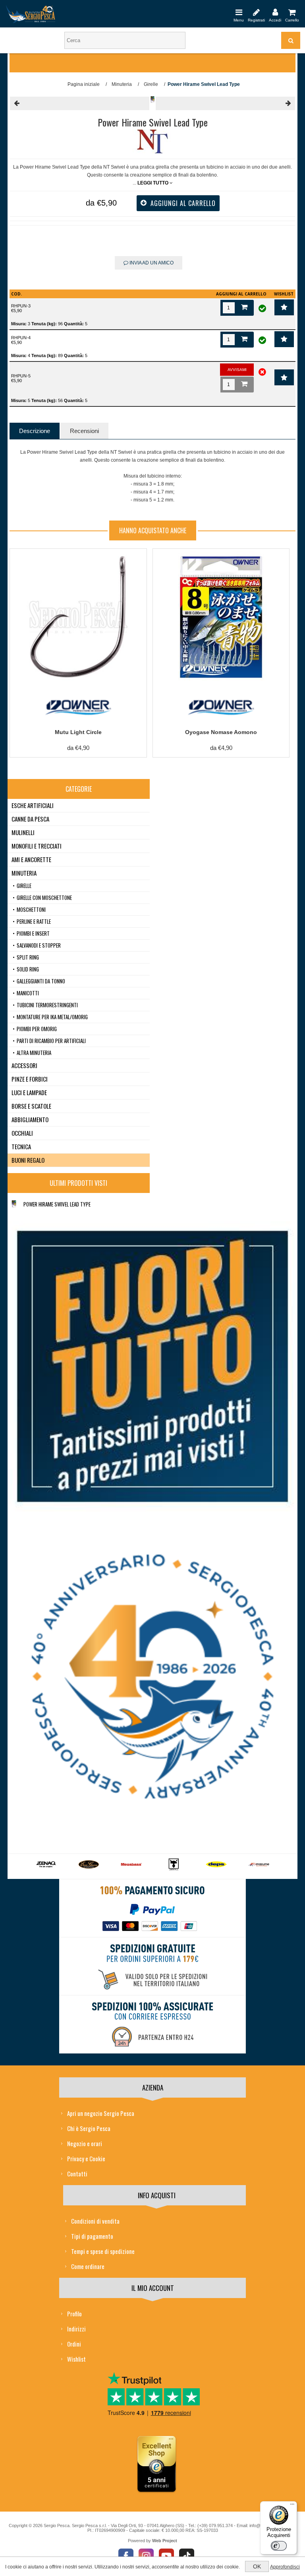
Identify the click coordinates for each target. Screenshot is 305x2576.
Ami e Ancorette (31, 859)
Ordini (74, 2344)
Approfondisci (285, 2567)
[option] (46, 1867)
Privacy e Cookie (86, 2158)
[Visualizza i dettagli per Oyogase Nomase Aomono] (221, 617)
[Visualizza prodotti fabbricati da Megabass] (131, 1865)
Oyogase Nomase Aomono (221, 732)
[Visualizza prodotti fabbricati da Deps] (216, 1865)
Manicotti (28, 993)
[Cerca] (291, 40)
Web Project (165, 2541)
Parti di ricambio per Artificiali (51, 1041)
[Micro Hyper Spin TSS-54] (80, 103)
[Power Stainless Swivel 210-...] (225, 103)
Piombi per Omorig (37, 1029)
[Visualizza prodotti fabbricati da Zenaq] (46, 1865)
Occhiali (22, 1133)
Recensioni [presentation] (84, 431)
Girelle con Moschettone (44, 898)
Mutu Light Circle (78, 732)
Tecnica (21, 1146)
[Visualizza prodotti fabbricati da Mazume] (259, 1865)
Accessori (24, 1065)
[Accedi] (275, 12)
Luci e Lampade (29, 1092)
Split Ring (28, 957)
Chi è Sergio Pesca (89, 2128)
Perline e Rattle (34, 921)
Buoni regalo (28, 1160)
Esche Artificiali (33, 805)
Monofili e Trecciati (37, 846)
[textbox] (125, 40)
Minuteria (24, 873)
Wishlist (76, 2359)
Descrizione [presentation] (35, 431)
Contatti (77, 2174)
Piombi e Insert (33, 933)
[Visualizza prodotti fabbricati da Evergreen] (89, 1865)
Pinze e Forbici (30, 1079)
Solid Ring (28, 969)
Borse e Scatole (31, 1106)
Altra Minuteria (34, 1053)
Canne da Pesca (30, 819)
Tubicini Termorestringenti (47, 1005)
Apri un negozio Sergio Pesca (101, 2113)
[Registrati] (256, 12)
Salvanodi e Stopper (39, 945)
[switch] (279, 2546)
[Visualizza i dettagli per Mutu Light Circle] (78, 617)
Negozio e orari (85, 2143)
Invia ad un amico (151, 263)
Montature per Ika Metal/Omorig (52, 1017)
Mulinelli (23, 832)
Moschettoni (31, 909)
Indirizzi (76, 2329)
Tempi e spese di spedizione (103, 2251)
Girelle (24, 886)
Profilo (74, 2314)
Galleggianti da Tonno (41, 981)
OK (257, 2566)
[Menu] (239, 12)
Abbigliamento (30, 1119)
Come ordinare (88, 2266)
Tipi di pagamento (92, 2236)
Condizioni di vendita (95, 2221)
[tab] (35, 431)
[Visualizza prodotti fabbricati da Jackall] (174, 1865)
